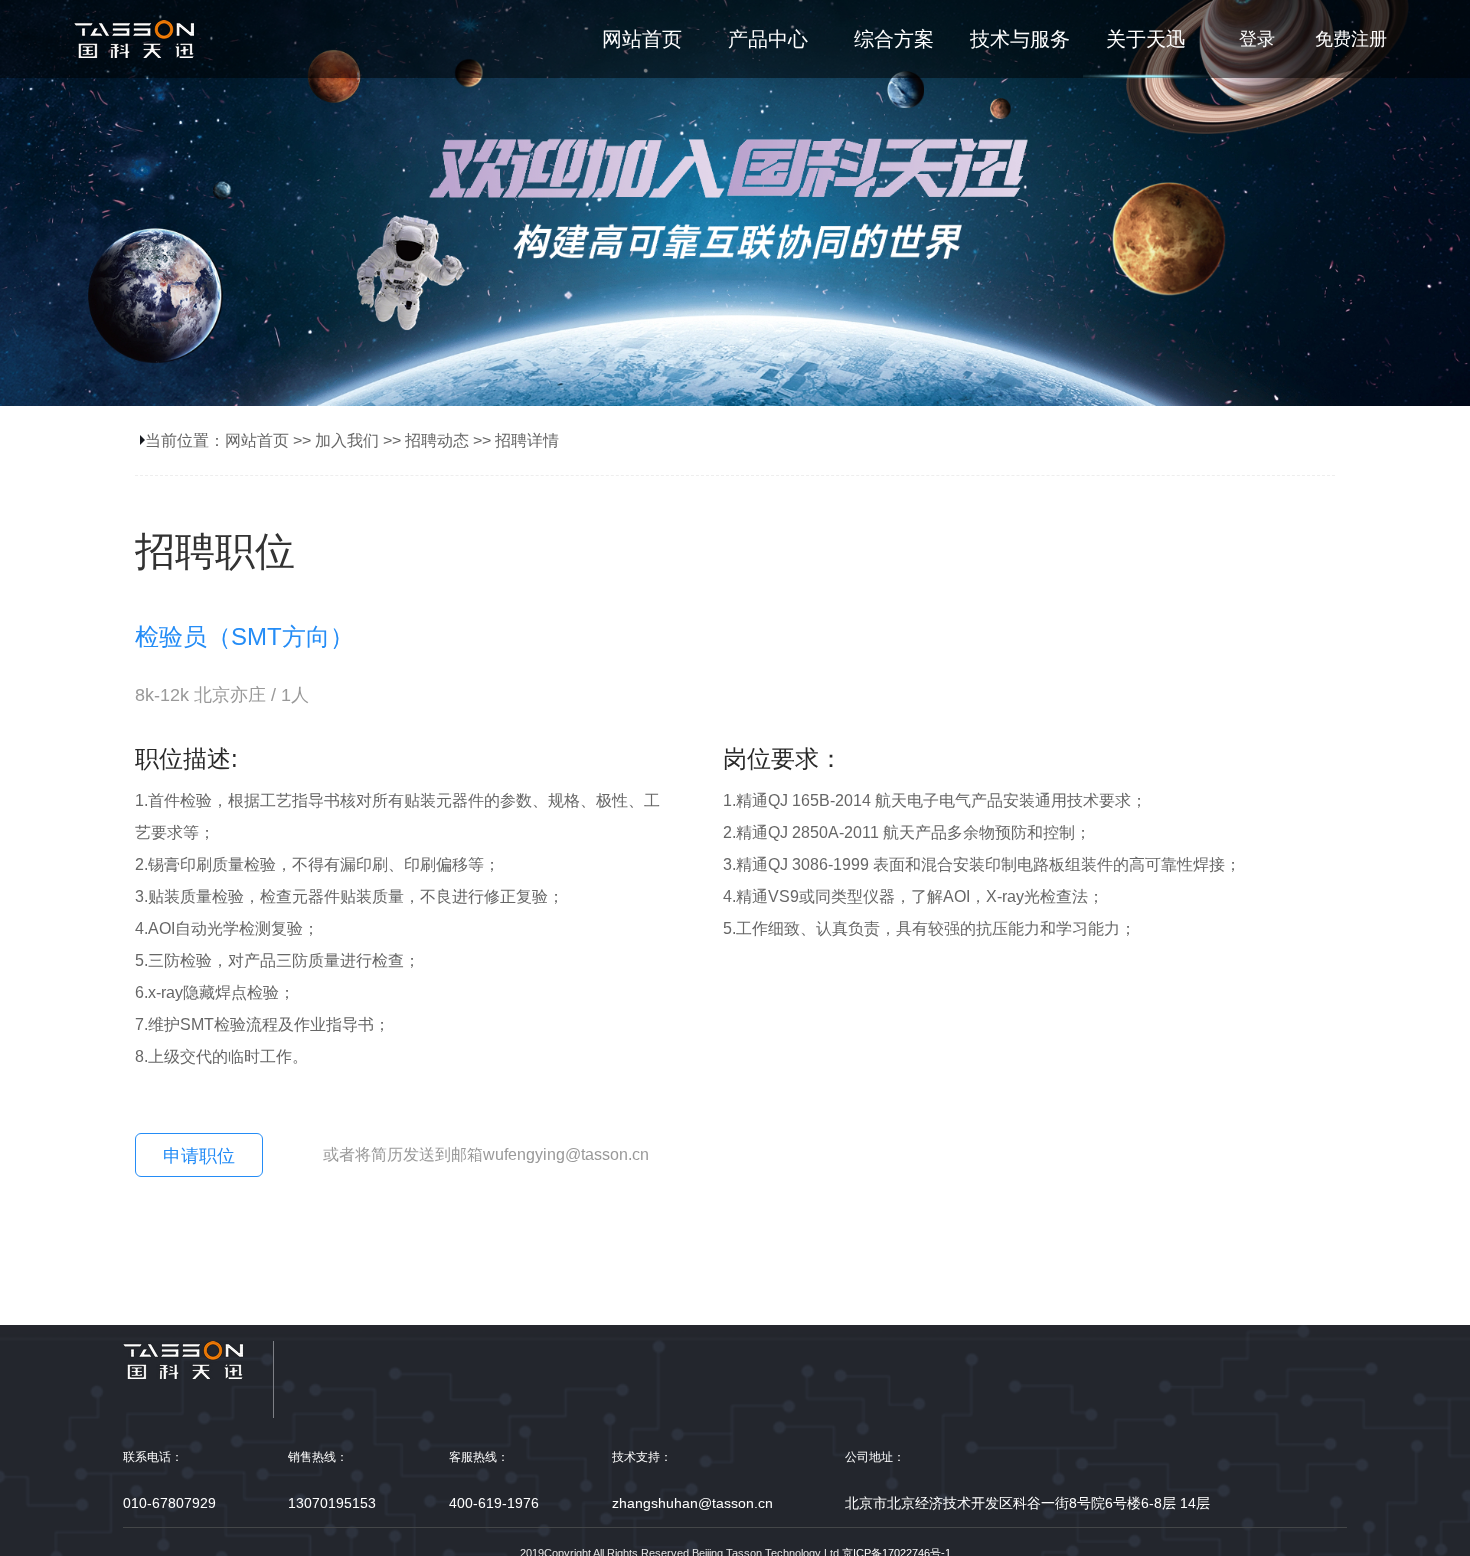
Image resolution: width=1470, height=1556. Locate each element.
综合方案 (894, 39)
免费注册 (1351, 39)
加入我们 (347, 440)
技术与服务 (1020, 39)
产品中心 (768, 39)
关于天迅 (1146, 39)
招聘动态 (437, 440)
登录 (1257, 39)
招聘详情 (527, 440)
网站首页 (642, 39)
